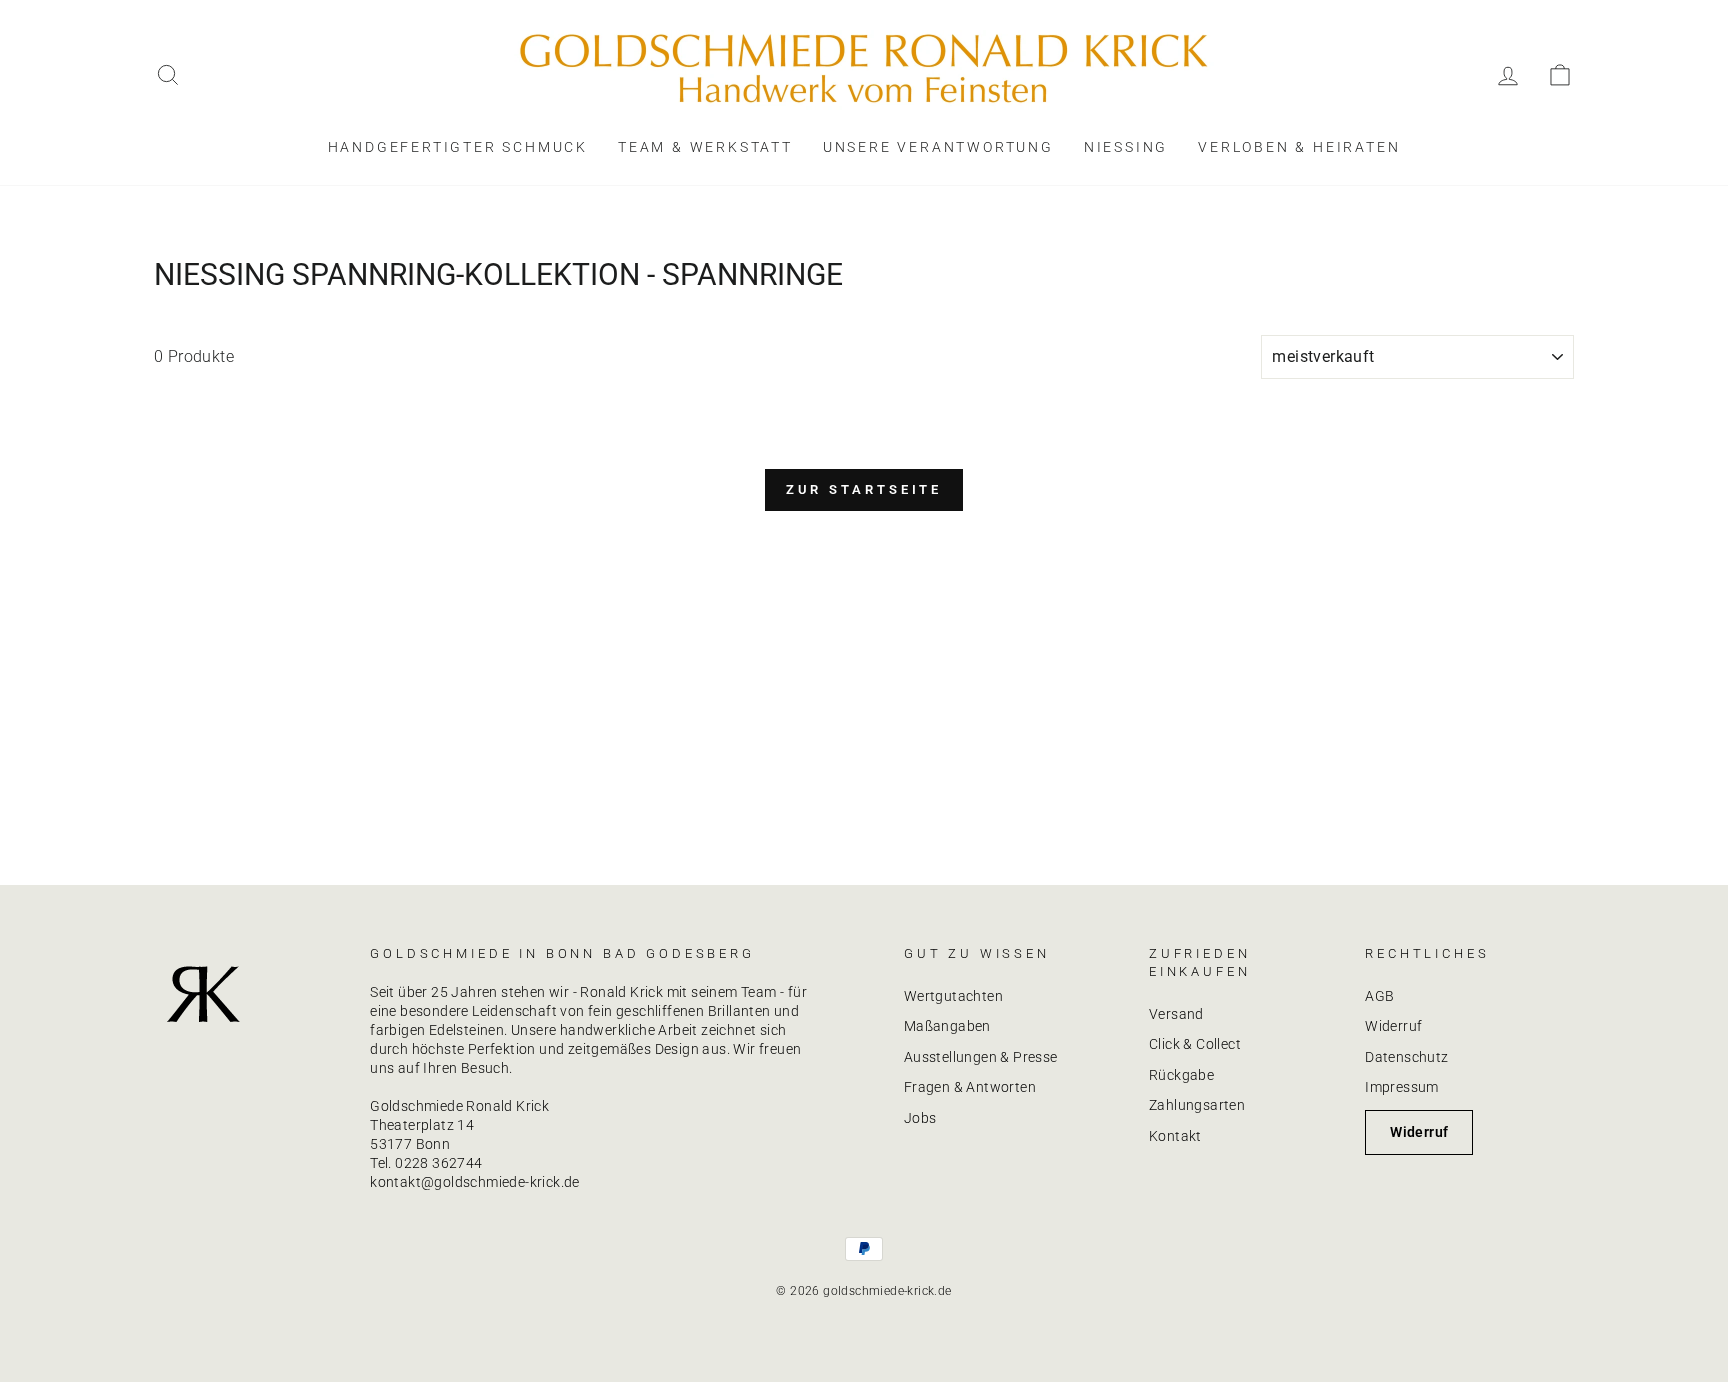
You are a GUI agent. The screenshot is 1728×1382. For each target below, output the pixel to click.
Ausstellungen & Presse (981, 1057)
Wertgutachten (953, 996)
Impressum (1402, 1087)
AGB (1379, 996)
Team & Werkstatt (705, 147)
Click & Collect (1195, 1044)
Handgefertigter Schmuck (458, 147)
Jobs (920, 1118)
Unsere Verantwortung (938, 147)
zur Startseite (864, 489)
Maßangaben (947, 1026)
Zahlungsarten (1197, 1105)
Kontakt (1175, 1136)
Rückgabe (1181, 1075)
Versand (1176, 1014)
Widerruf (1393, 1026)
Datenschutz (1406, 1057)
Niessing (1126, 147)
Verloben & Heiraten (1299, 147)
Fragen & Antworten (970, 1087)
